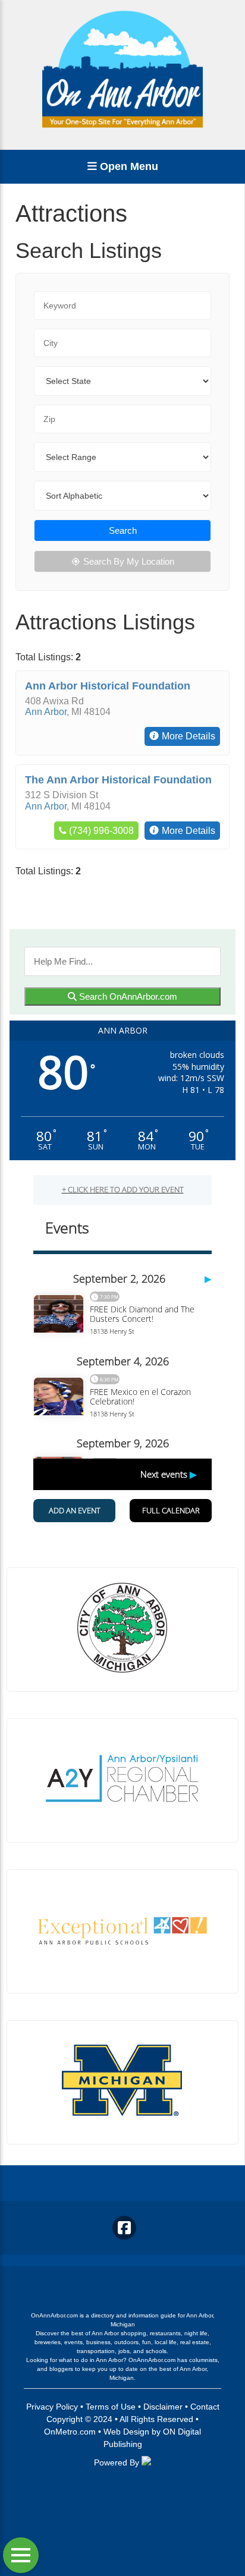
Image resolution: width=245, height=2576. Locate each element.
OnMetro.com (70, 2432)
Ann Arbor (46, 712)
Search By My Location (129, 561)
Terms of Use (111, 2407)
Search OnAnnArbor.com (127, 996)
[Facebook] (124, 2228)
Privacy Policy (52, 2407)
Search (123, 530)
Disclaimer (163, 2407)
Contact (205, 2407)
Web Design (126, 2432)
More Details (189, 736)
